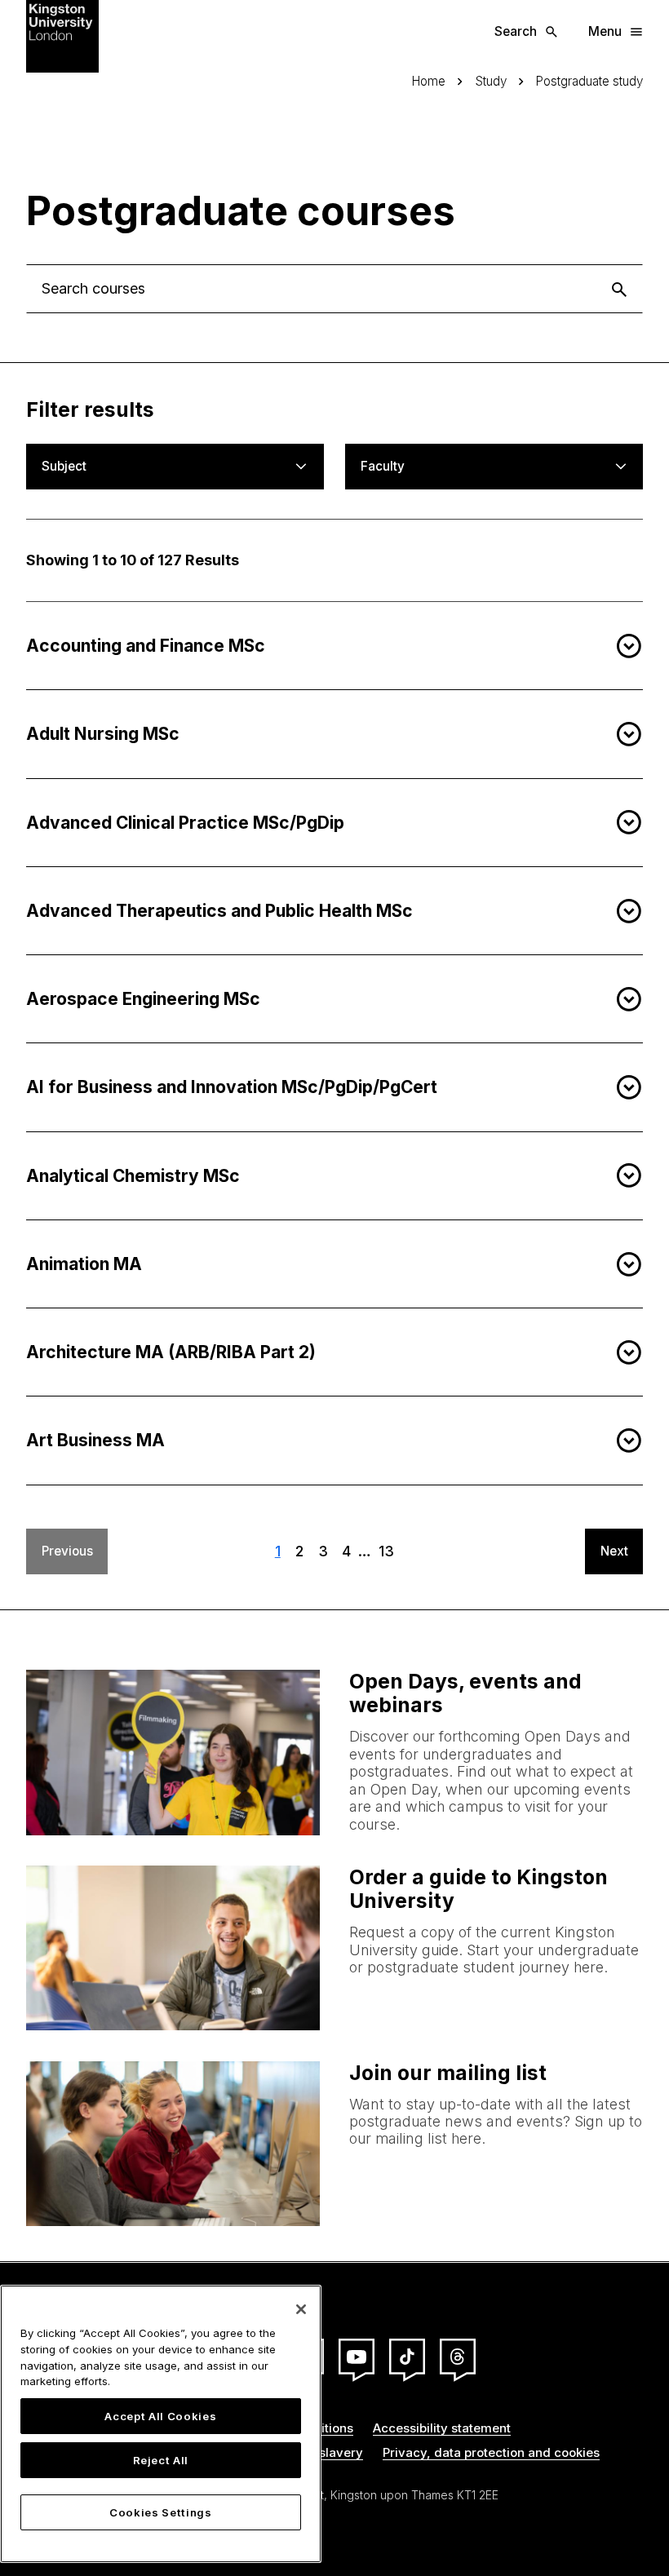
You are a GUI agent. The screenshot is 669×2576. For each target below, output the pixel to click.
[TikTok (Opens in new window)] (407, 2357)
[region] (161, 2424)
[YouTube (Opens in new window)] (357, 2357)
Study (491, 82)
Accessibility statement (442, 2428)
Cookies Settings (161, 2512)
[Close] (301, 2309)
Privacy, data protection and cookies (491, 2452)
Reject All (161, 2460)
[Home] (62, 35)
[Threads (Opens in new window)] (458, 2357)
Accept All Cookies (160, 2416)
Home (428, 82)
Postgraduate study (589, 82)
